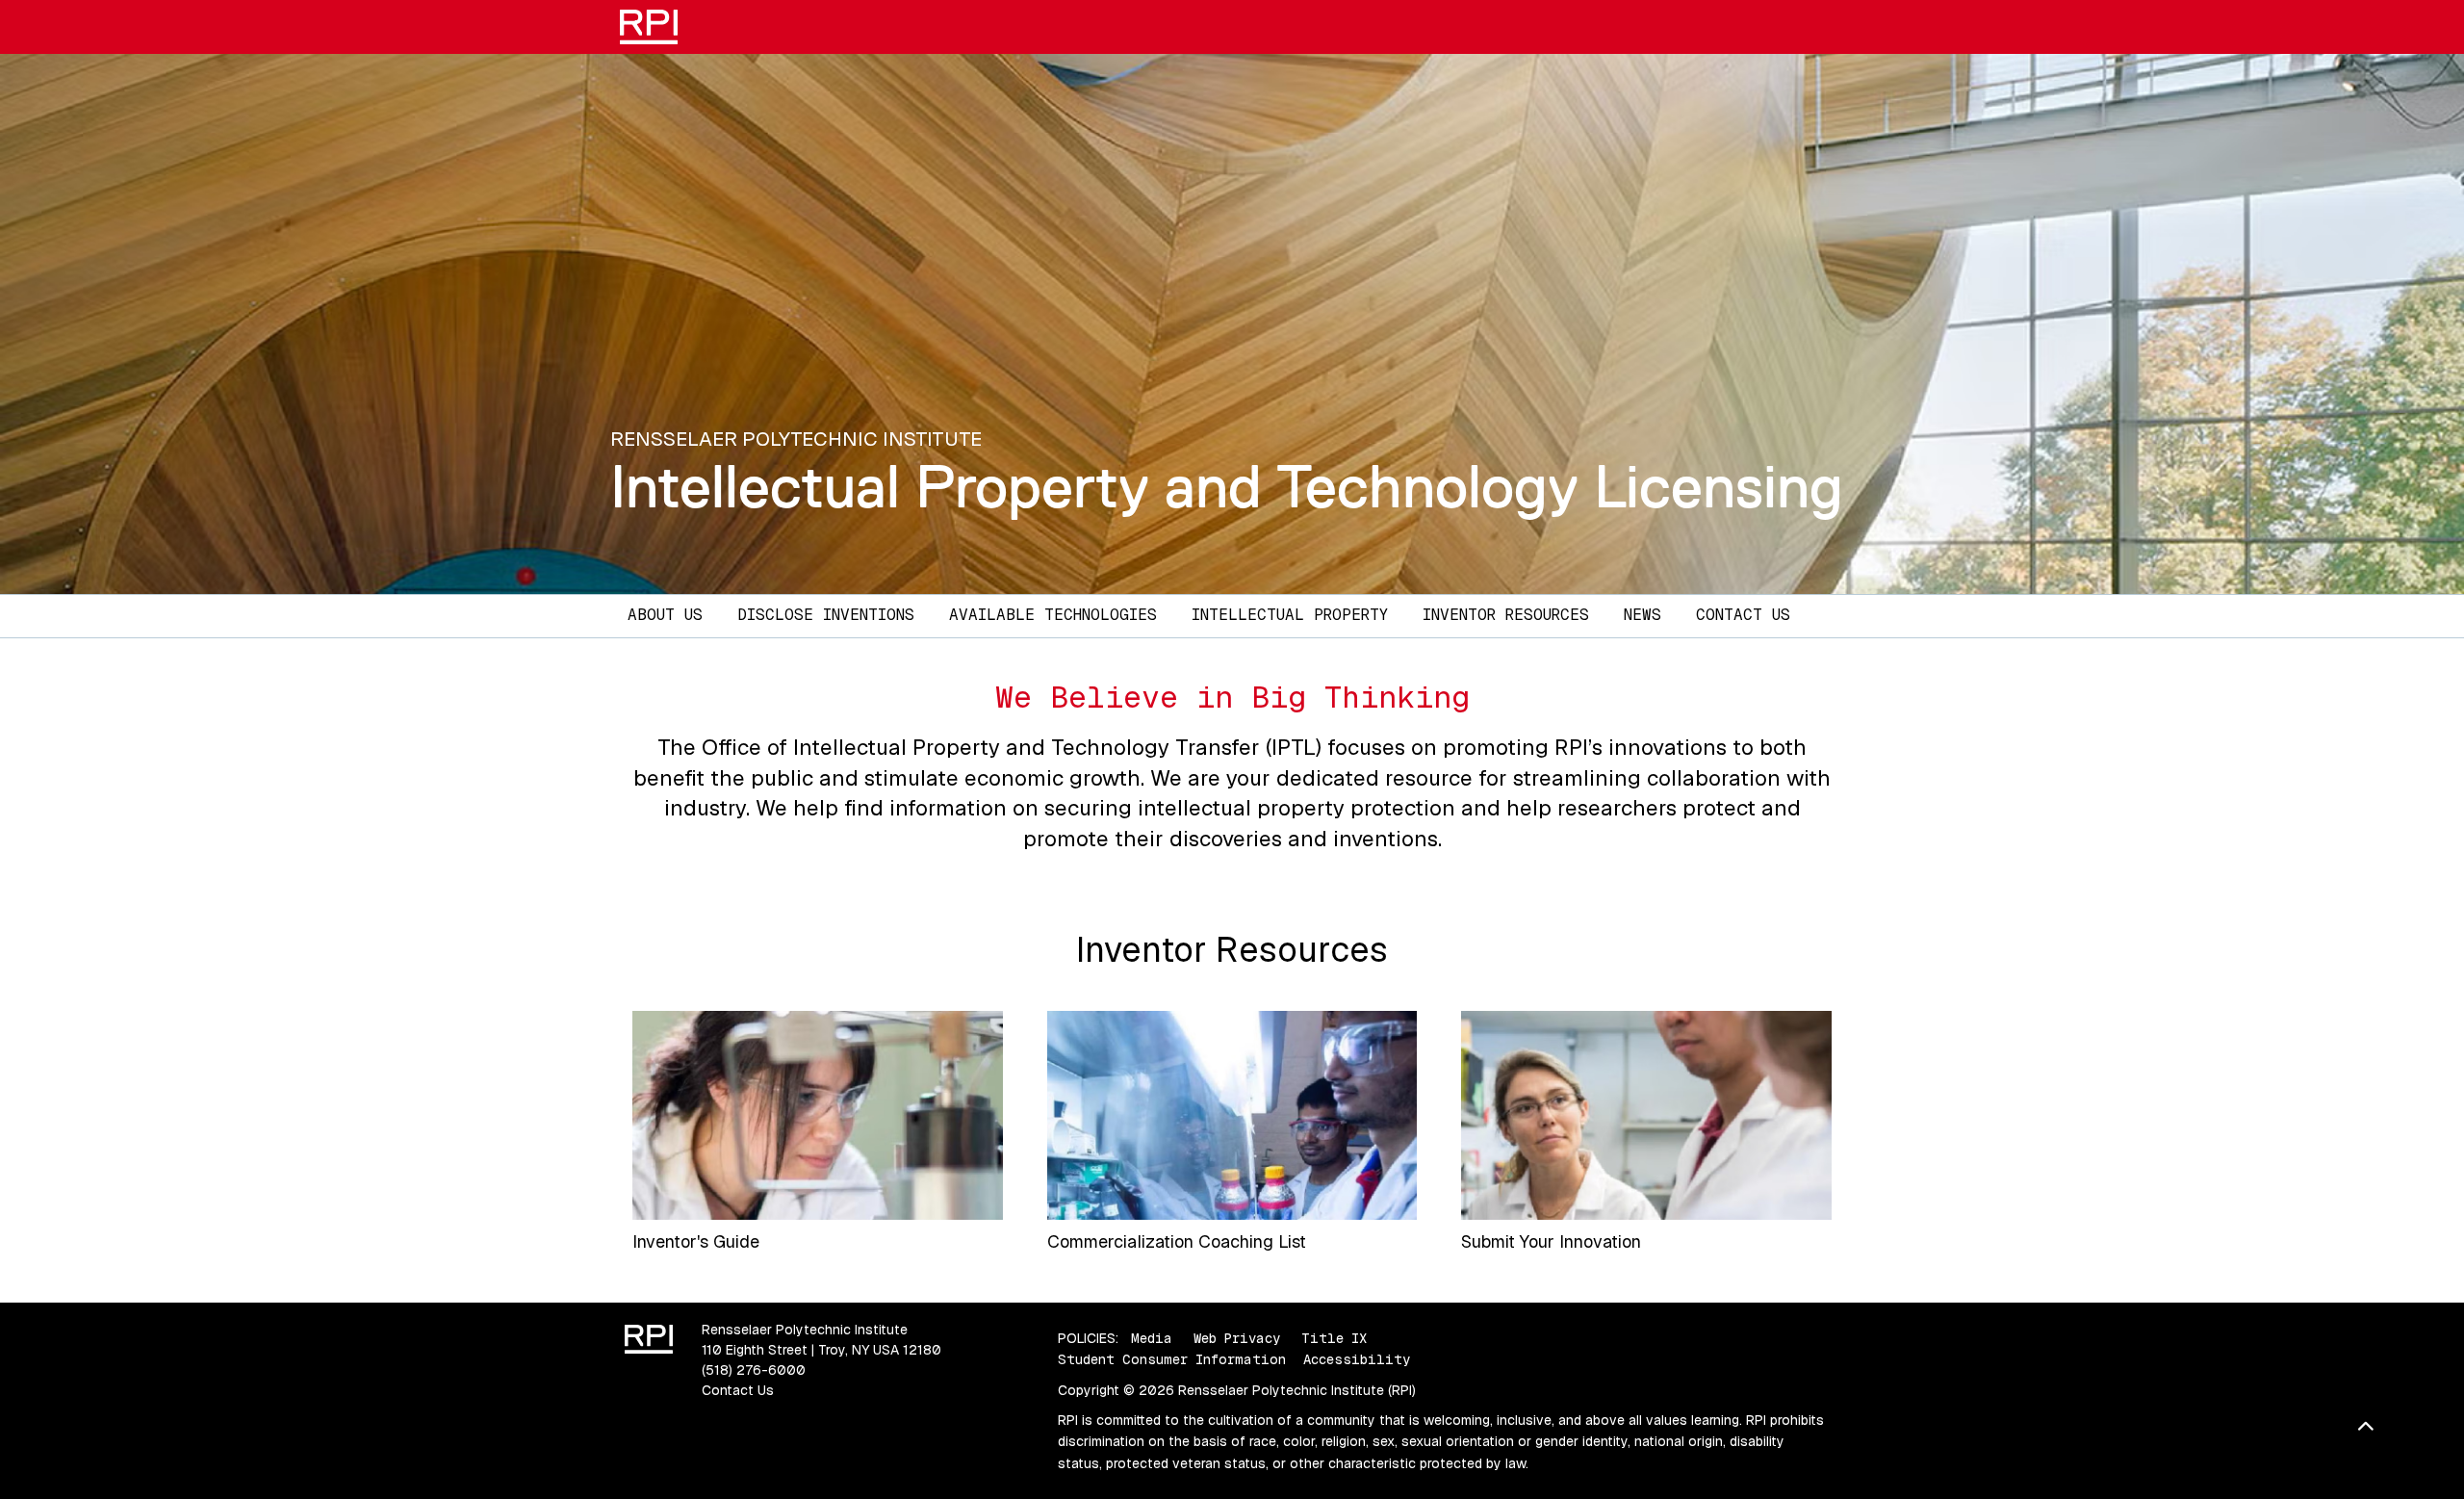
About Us (665, 615)
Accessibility (1357, 1359)
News (1643, 615)
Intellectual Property (1290, 615)
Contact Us (1743, 615)
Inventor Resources (1506, 615)
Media (1152, 1338)
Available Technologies (1053, 615)
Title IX (1334, 1338)
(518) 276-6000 (754, 1370)
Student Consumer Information (1172, 1359)
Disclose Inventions (826, 615)
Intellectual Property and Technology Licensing (1227, 486)
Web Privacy (1237, 1338)
